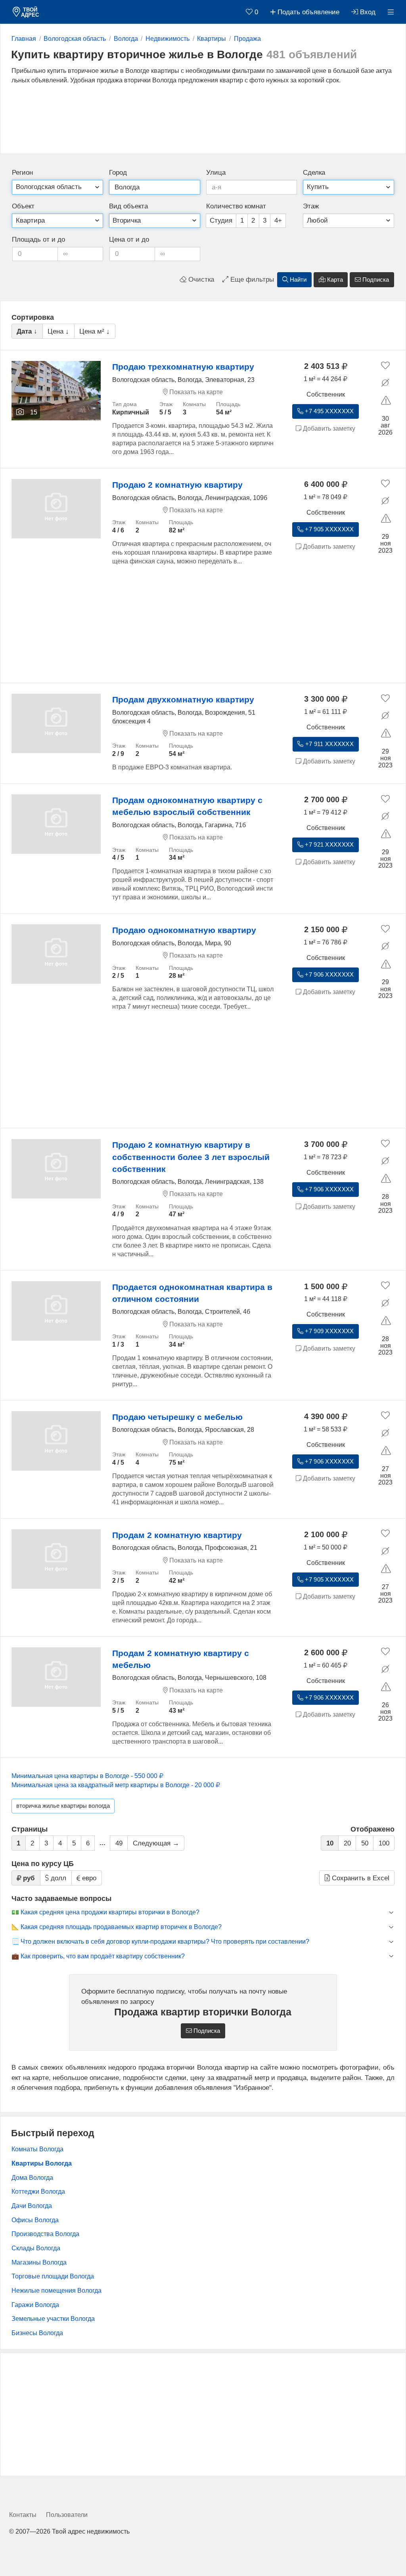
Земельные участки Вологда (53, 2319)
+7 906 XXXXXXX (328, 975)
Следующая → (156, 1843)
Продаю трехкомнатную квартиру (183, 367)
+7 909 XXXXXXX (328, 1331)
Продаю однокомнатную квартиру (184, 930)
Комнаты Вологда (37, 2149)
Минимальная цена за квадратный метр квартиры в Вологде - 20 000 (114, 1785)
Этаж (311, 206)
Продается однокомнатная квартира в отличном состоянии (192, 1293)
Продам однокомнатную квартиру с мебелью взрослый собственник (187, 806)
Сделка (314, 173)
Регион (22, 173)
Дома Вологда (32, 2178)
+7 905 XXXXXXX (328, 529)
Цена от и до (129, 239)
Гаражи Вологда (35, 2305)
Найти (297, 280)
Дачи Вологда (32, 2206)
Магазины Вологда (39, 2262)
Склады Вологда (36, 2248)
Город (118, 173)
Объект (23, 206)
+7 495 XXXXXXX (328, 411)
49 (119, 1843)
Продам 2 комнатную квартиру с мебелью (181, 1659)
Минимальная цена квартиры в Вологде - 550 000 (85, 1776)
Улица (216, 173)
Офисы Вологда (35, 2220)
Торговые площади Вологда (53, 2276)
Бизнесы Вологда (37, 2333)
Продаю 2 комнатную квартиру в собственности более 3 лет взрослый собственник (191, 1157)
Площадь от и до (38, 239)
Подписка (375, 280)
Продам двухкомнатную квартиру (183, 699)
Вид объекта (128, 206)
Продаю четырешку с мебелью (177, 1417)
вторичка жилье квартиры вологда (63, 1806)
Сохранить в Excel (360, 1878)
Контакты (23, 2515)
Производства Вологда (45, 2234)
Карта (334, 280)
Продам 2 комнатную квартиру (177, 1535)
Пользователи (67, 2515)
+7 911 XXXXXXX (329, 744)
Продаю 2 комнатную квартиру (177, 485)
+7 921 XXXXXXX (328, 845)
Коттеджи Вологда (38, 2192)
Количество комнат (236, 206)
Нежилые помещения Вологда (56, 2291)
